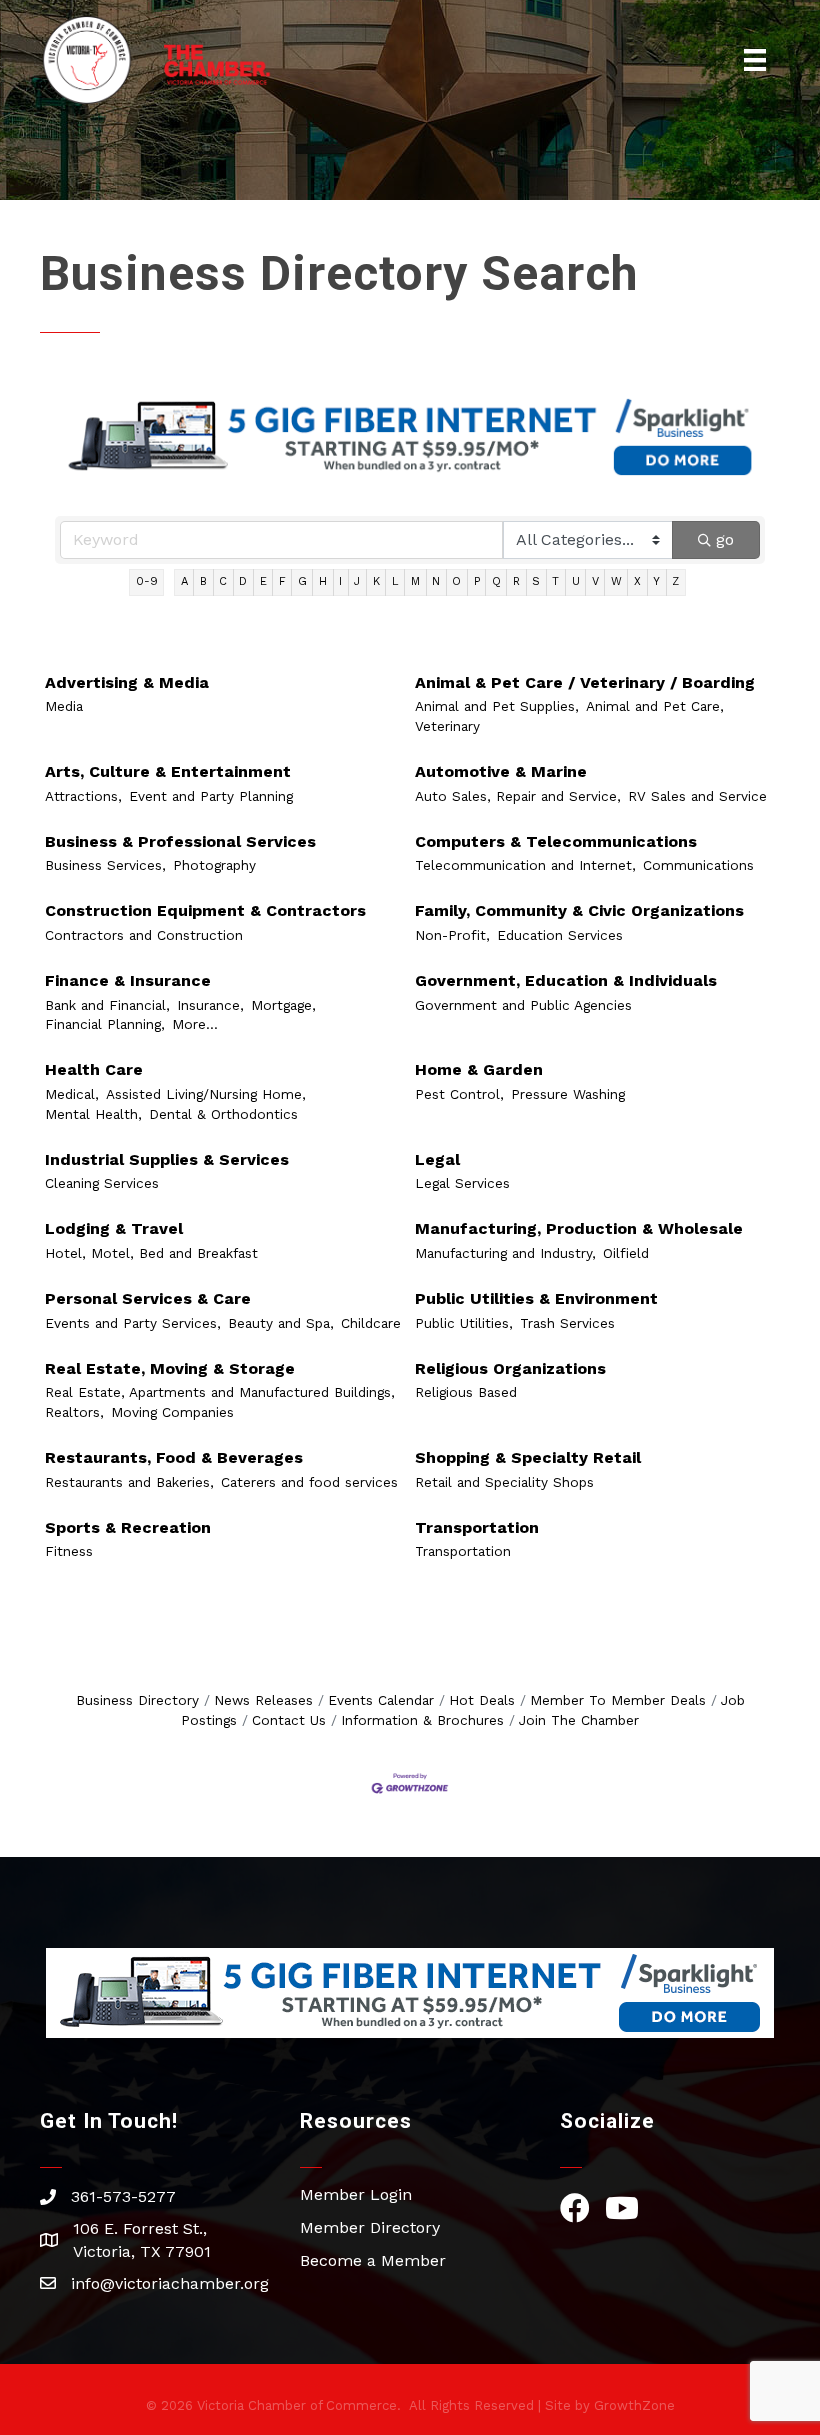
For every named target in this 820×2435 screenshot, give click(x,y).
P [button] (477, 581)
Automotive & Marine (501, 771)
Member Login (356, 2194)
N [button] (436, 581)
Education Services (560, 935)
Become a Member (373, 2260)
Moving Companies (172, 1412)
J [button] (357, 581)
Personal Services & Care (148, 1298)
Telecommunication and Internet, (525, 865)
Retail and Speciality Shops (504, 1482)
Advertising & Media (127, 682)
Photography (214, 865)
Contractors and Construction (144, 935)
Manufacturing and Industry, (505, 1253)
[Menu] (755, 60)
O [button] (456, 581)
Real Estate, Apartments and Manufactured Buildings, (220, 1392)
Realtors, (74, 1412)
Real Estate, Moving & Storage (170, 1368)
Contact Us (289, 1720)
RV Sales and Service (697, 796)
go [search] (725, 539)
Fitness (69, 1551)
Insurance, (210, 1005)
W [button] (616, 581)
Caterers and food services (309, 1482)
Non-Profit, (452, 935)
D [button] (243, 581)
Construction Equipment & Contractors (205, 910)
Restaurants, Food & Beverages (174, 1457)
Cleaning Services (102, 1183)
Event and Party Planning (211, 796)
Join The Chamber (579, 1720)
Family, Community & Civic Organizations (579, 910)
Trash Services (567, 1323)
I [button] (340, 581)
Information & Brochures (422, 1720)
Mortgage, (283, 1005)
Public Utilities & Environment (536, 1298)
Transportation (477, 1527)
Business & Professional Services (180, 841)
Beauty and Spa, (281, 1323)
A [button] (184, 581)
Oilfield (626, 1253)
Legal (437, 1159)
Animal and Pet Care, (655, 706)
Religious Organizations (510, 1368)
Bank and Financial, (107, 1005)
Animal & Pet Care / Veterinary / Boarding (585, 682)
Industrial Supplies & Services (167, 1159)
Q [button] (496, 581)
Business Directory (137, 1700)
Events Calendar (381, 1700)
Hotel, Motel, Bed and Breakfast (151, 1253)
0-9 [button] (147, 581)
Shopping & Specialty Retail (528, 1457)
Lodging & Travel (114, 1228)
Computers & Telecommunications (556, 841)
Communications (698, 865)
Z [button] (675, 581)
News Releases (263, 1700)
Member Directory (370, 2227)
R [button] (516, 581)
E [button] (263, 581)
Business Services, (105, 865)
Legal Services (462, 1183)
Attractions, (83, 796)
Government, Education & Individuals (566, 980)
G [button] (302, 581)
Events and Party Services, (133, 1323)
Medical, (72, 1094)
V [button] (595, 581)
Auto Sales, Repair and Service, (518, 796)
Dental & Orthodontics (223, 1114)
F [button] (282, 581)
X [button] (637, 581)
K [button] (376, 581)
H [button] (323, 581)
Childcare (371, 1323)
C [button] (223, 581)
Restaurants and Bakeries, (129, 1482)
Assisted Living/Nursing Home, (206, 1094)
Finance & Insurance (128, 980)
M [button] (415, 581)
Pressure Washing (568, 1094)
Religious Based (466, 1392)
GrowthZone (634, 2405)
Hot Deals (482, 1700)
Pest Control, (459, 1094)
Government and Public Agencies (523, 1005)
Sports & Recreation (128, 1527)
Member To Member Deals (618, 1700)
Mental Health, (93, 1114)
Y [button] (656, 581)
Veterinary (447, 726)
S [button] (536, 581)
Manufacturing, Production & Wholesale (579, 1228)
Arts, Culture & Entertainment (168, 771)
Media (64, 706)
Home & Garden (479, 1069)
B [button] (203, 581)
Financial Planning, (105, 1024)
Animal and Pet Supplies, (497, 706)
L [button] (395, 581)
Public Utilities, (464, 1323)
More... (195, 1024)
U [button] (576, 581)
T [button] (555, 581)
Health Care (94, 1069)
